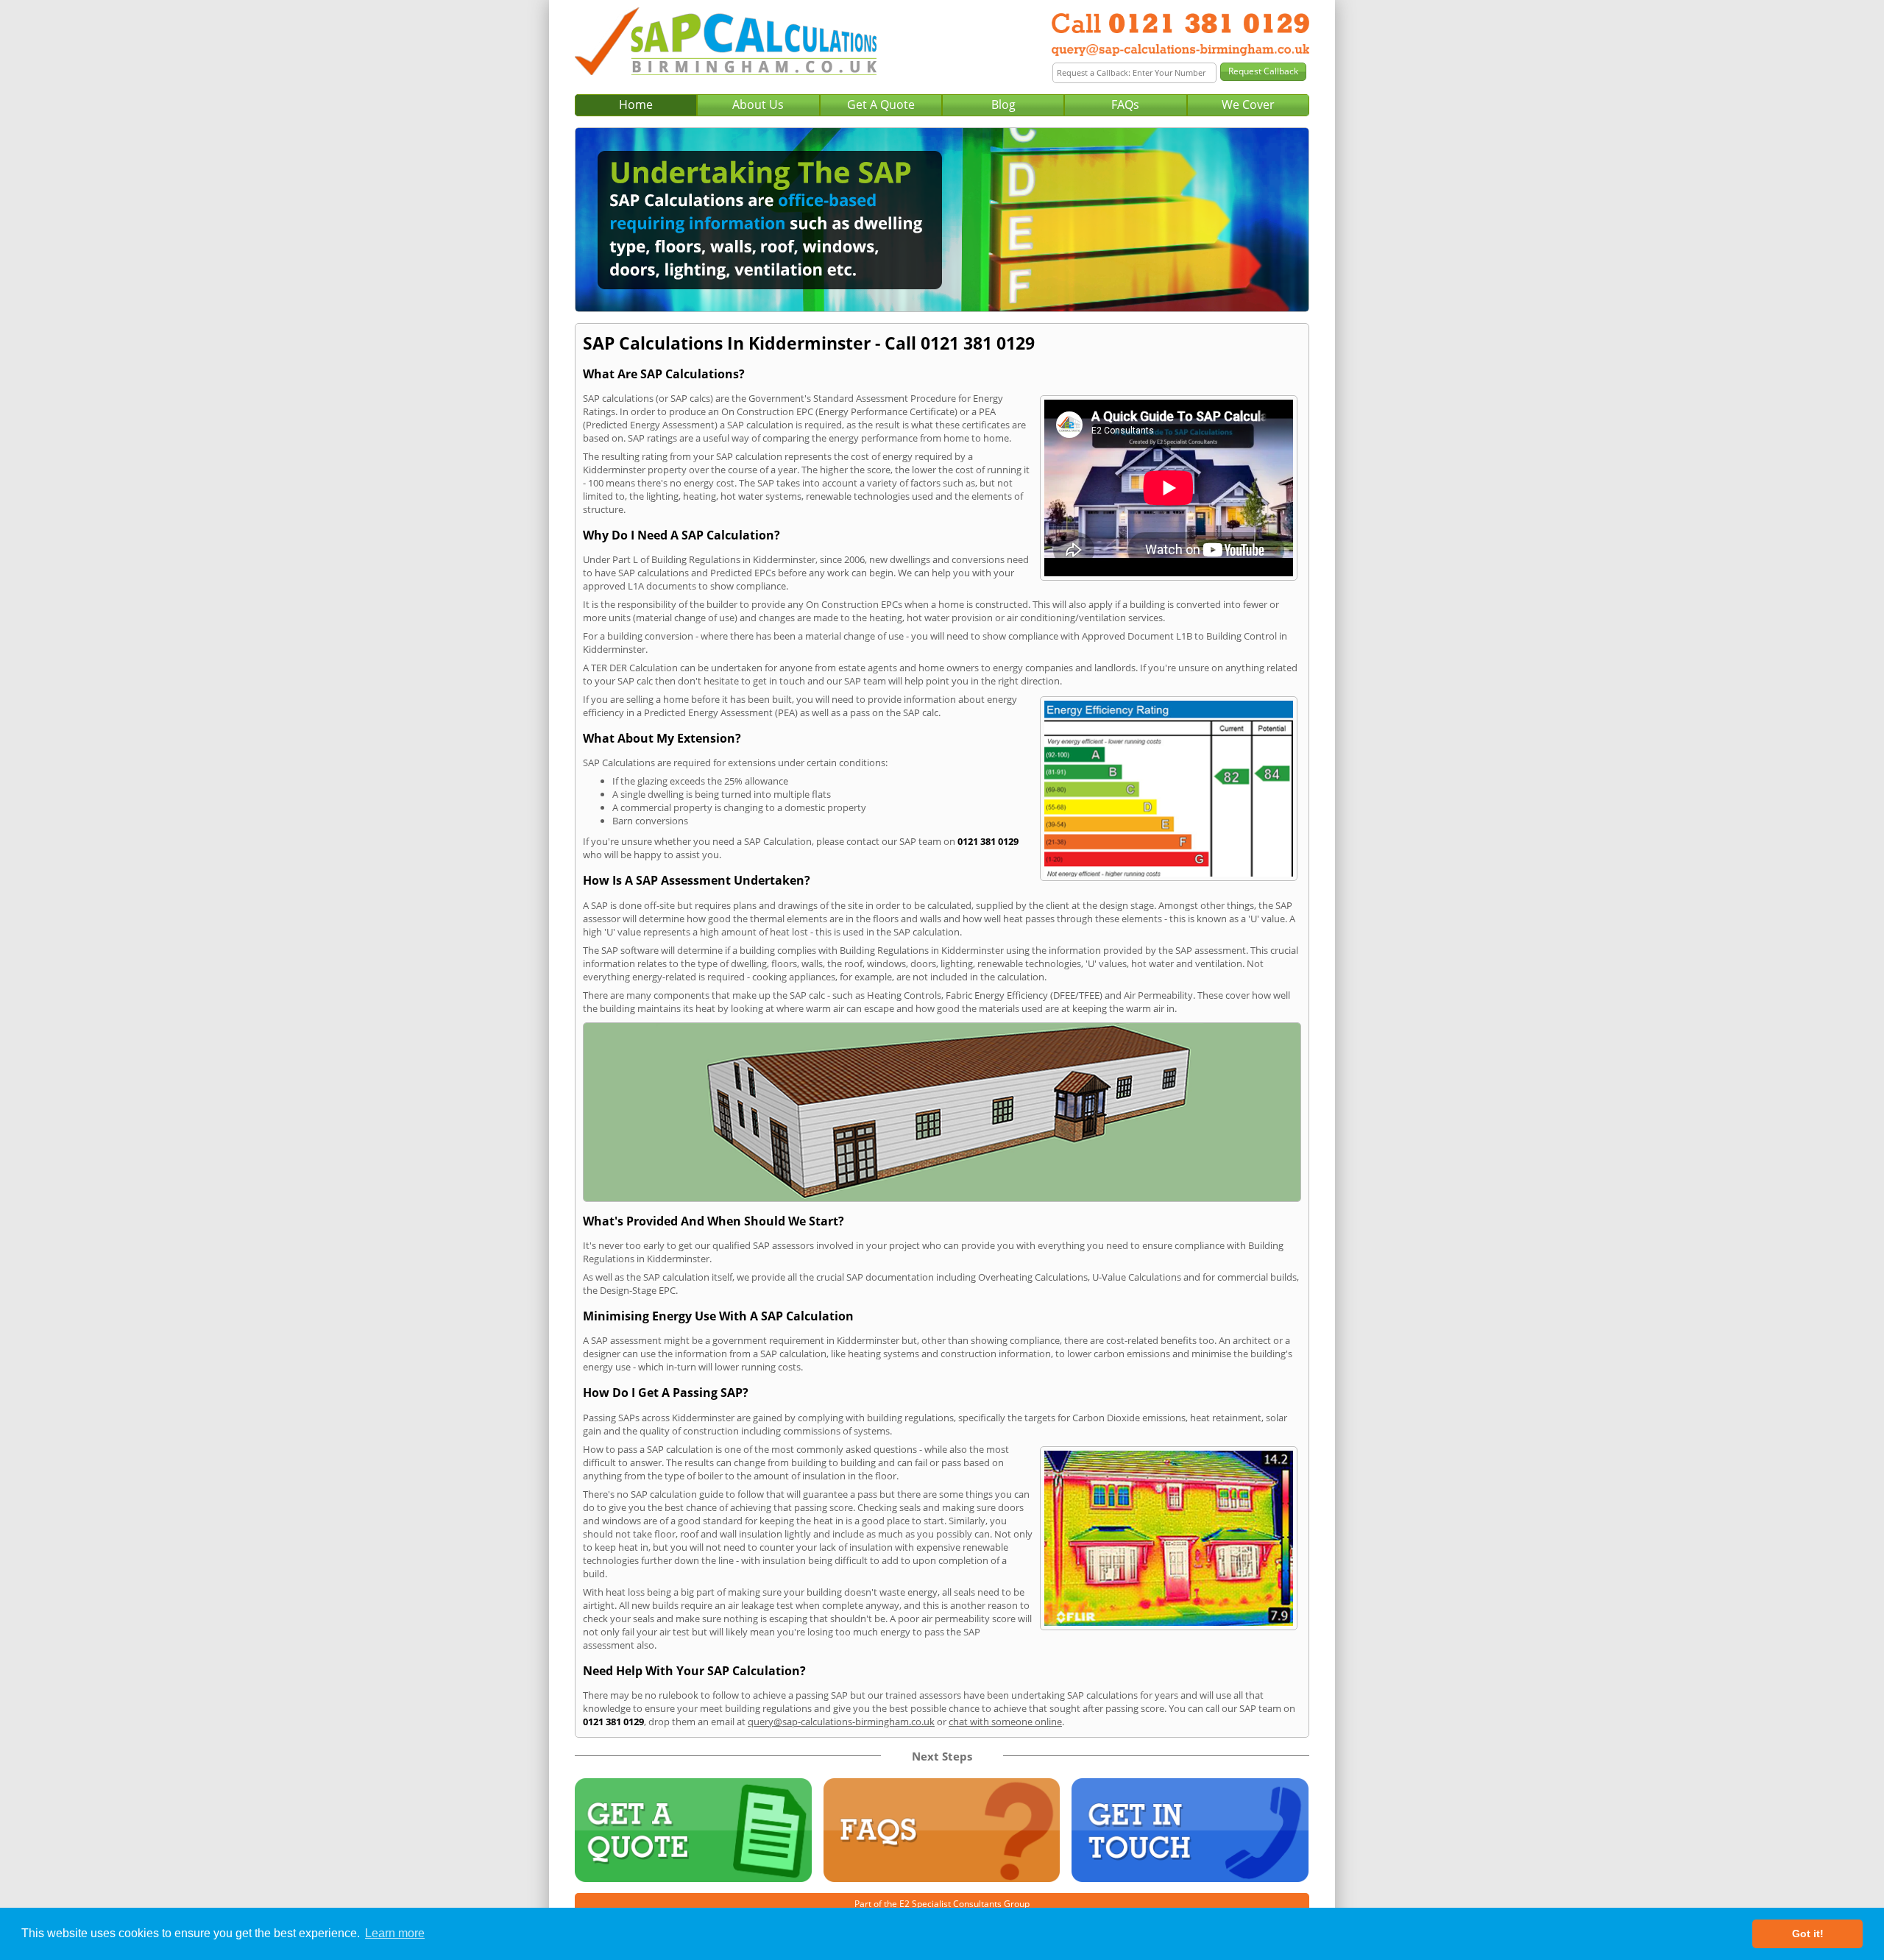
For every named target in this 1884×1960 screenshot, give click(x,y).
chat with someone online (1005, 1722)
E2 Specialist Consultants (950, 1904)
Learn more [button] (395, 1933)
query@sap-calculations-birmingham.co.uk (841, 1722)
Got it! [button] (1808, 1934)
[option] (942, 220)
